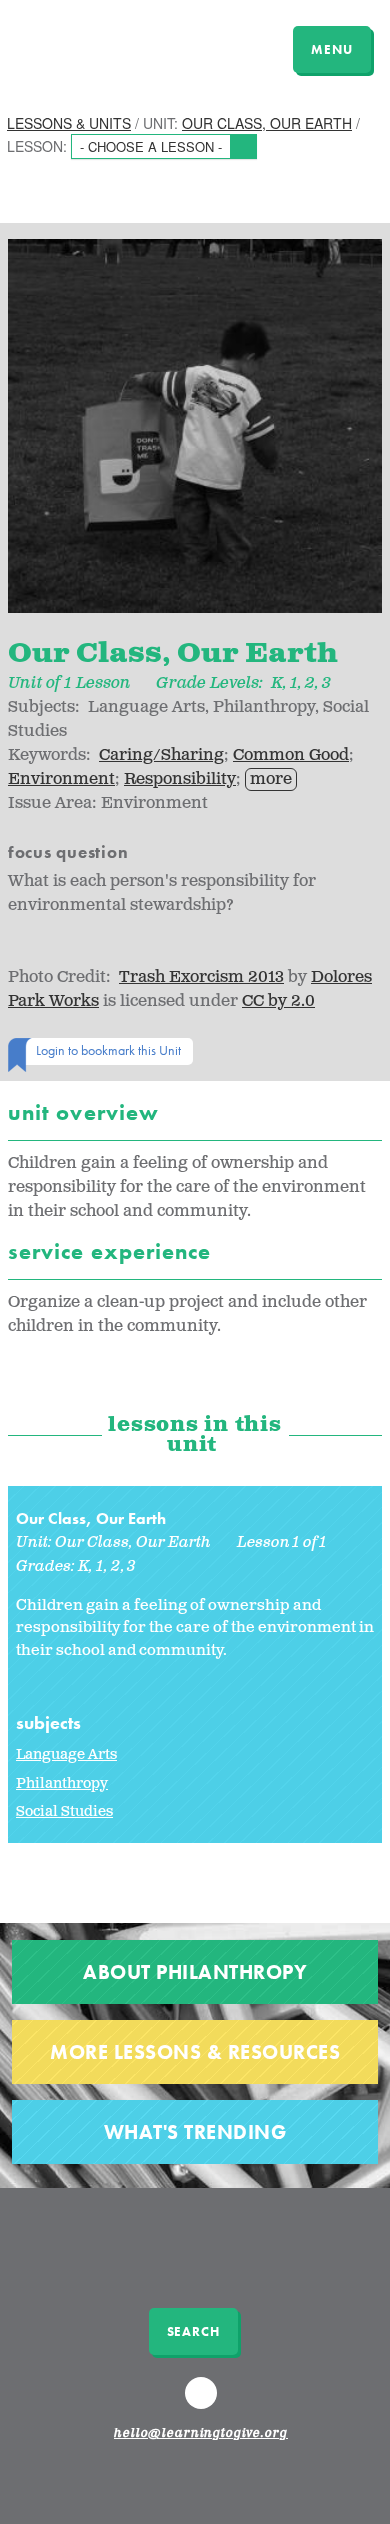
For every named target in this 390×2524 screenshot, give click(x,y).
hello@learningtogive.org (201, 2434)
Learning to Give (92, 47)
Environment (61, 779)
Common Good (291, 755)
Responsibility (180, 779)
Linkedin (204, 2402)
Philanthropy (62, 1783)
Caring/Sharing (161, 755)
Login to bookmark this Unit (108, 1050)
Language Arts (66, 1754)
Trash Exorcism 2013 (201, 977)
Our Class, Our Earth (267, 123)
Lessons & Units (69, 123)
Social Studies (64, 1811)
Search (193, 2331)
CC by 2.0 (278, 1001)
